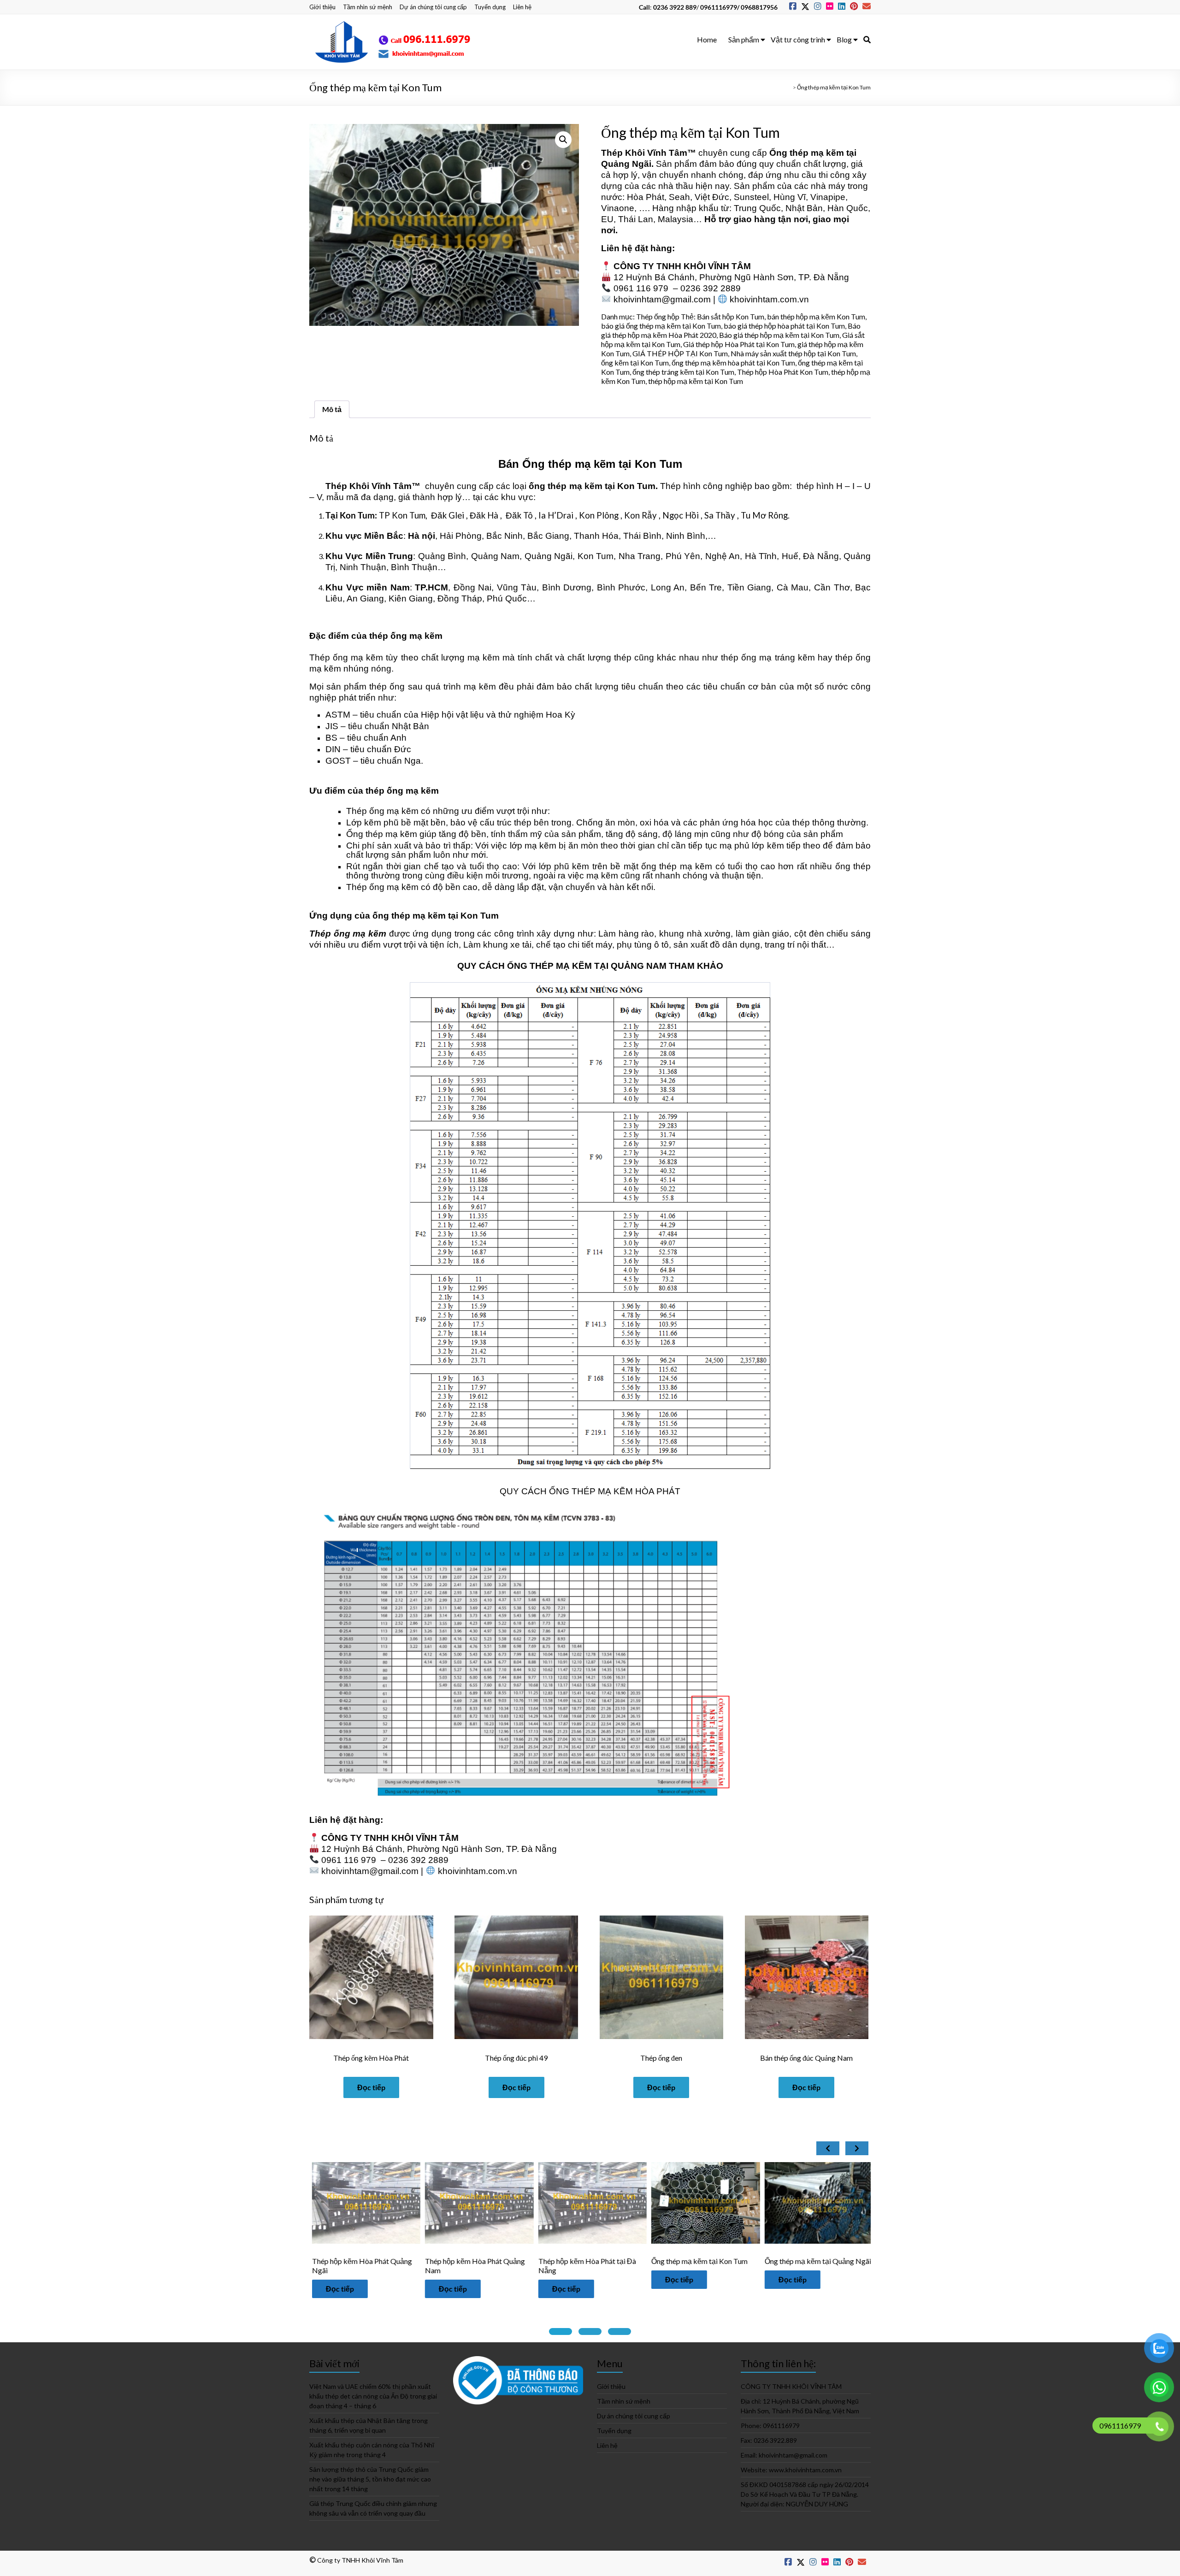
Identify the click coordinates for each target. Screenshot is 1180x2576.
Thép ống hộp (658, 316)
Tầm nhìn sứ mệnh (368, 7)
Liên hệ (522, 7)
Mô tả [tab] (332, 409)
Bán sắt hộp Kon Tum (731, 316)
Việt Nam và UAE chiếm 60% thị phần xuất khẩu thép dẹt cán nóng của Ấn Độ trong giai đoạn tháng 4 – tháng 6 (373, 2396)
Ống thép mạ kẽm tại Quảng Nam (710, 2261)
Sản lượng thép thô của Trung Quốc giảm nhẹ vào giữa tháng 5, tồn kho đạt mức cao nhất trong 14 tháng (370, 2479)
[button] (563, 140)
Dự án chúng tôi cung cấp (433, 7)
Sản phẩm (744, 39)
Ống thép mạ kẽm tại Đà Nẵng (818, 2261)
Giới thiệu (322, 7)
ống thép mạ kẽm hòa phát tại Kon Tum (733, 363)
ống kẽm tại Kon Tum (635, 363)
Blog (844, 39)
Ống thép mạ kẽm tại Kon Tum (479, 2261)
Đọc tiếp (371, 2087)
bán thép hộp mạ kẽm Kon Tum (816, 316)
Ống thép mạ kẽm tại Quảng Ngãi (597, 2261)
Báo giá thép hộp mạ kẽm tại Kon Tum (779, 335)
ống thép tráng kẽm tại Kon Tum (683, 372)
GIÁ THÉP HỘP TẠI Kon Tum (680, 353)
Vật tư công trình (798, 39)
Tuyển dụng (490, 7)
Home (707, 39)
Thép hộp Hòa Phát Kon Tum (783, 372)
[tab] (560, 2331)
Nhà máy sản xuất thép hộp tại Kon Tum (793, 353)
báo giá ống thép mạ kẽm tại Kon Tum (661, 326)
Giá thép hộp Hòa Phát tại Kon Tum (739, 344)
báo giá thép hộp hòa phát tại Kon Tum (784, 326)
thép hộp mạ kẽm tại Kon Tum (696, 381)
